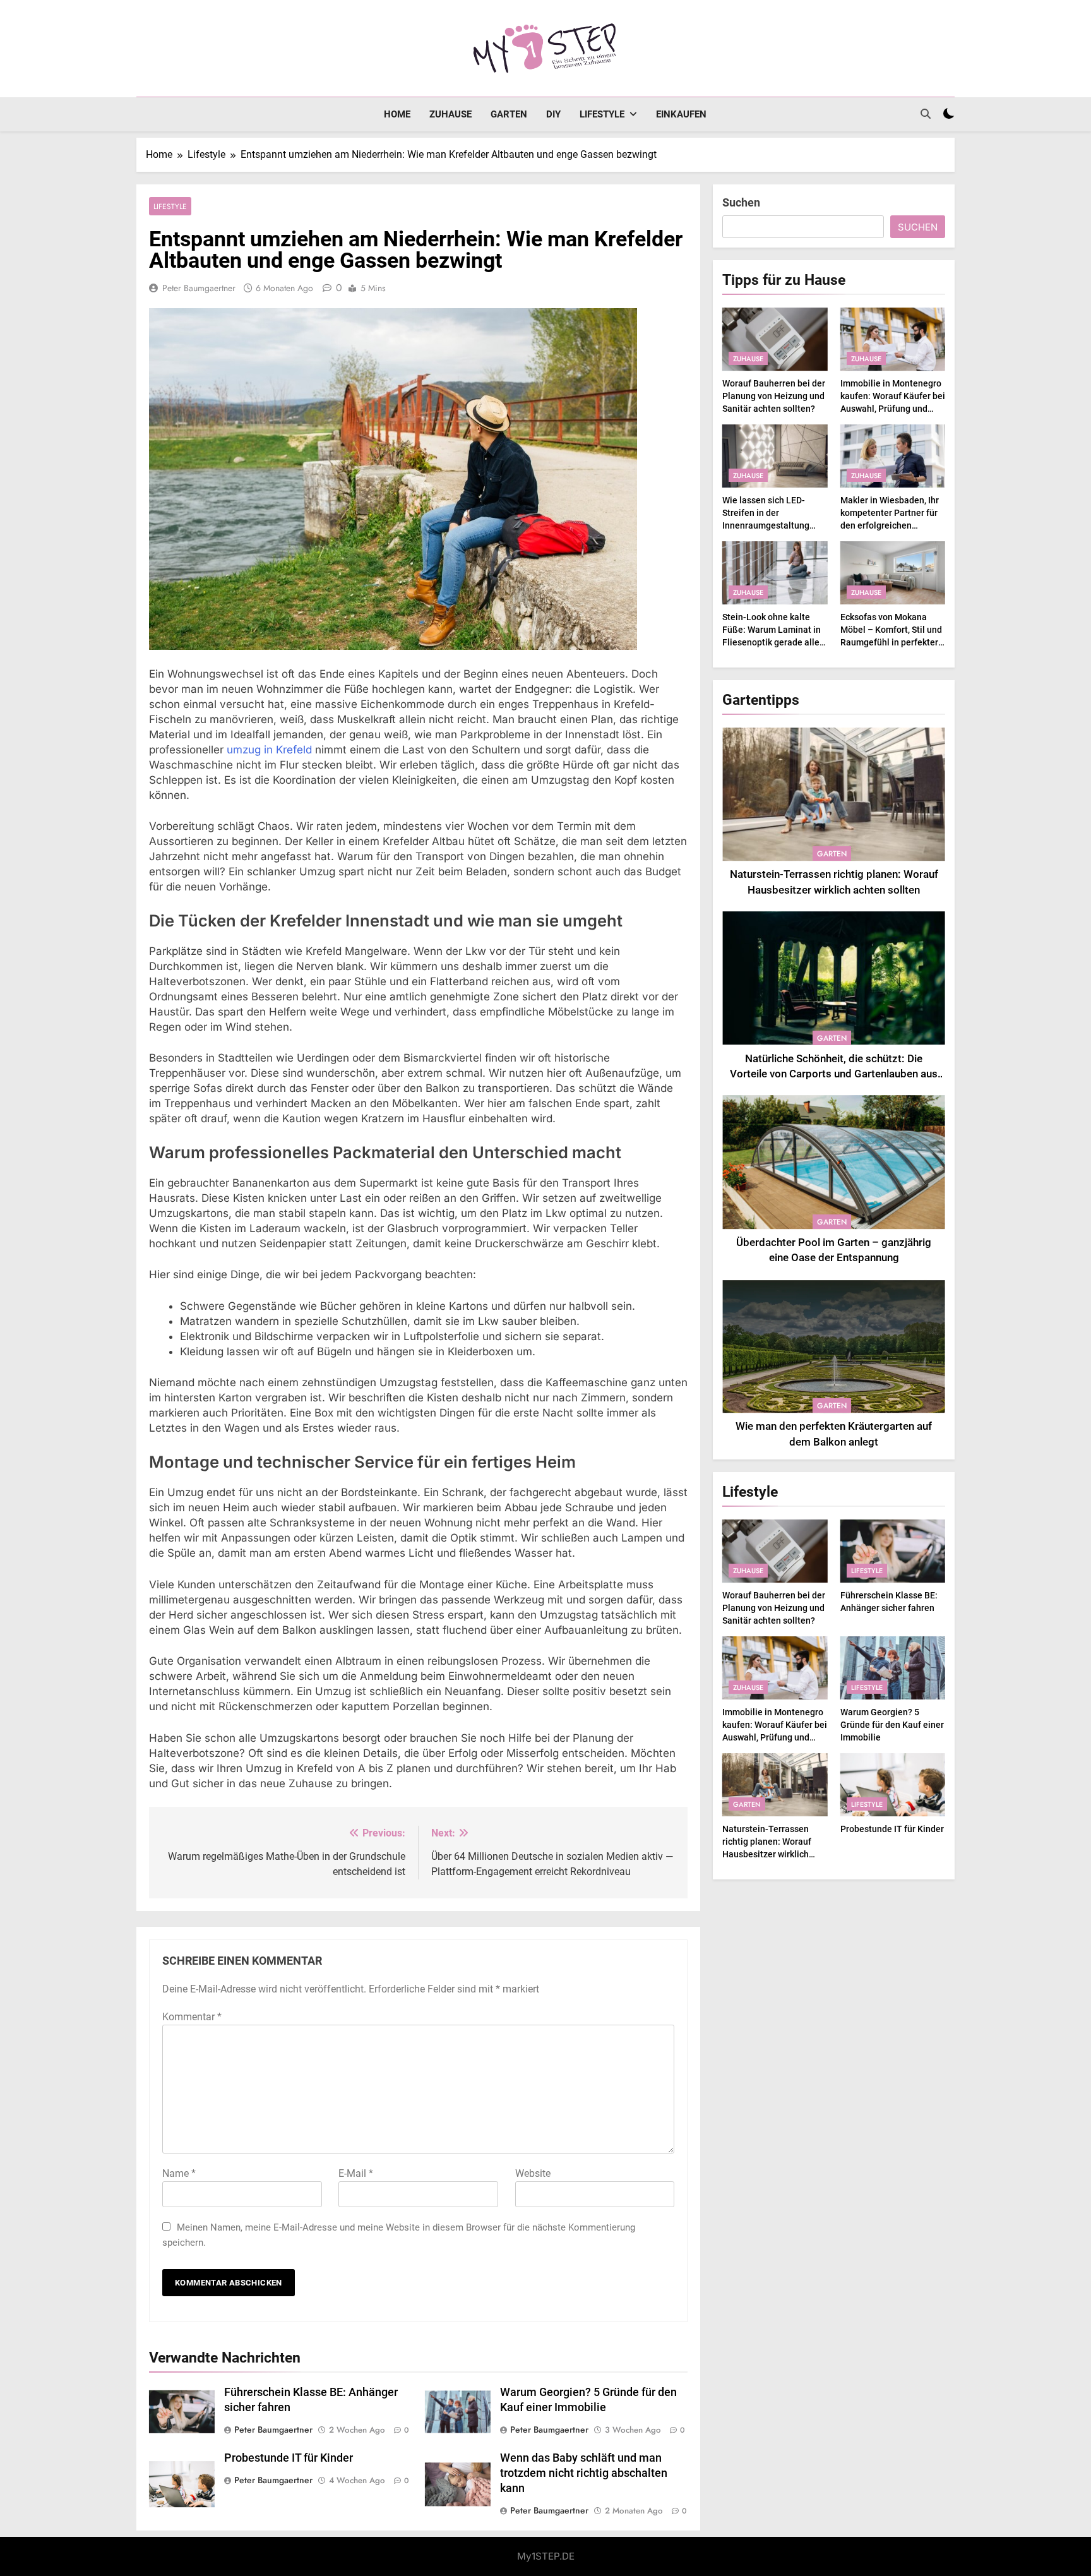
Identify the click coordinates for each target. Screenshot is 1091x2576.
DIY (553, 114)
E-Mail (356, 2173)
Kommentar (192, 2017)
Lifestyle (602, 114)
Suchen (741, 202)
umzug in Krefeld (269, 750)
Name (179, 2173)
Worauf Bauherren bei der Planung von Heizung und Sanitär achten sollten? (774, 396)
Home (397, 114)
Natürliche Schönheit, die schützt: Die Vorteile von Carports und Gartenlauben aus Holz (834, 1075)
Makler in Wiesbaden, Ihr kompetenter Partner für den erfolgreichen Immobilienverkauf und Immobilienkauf (890, 525)
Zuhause (450, 114)
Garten (509, 114)
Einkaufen (681, 114)
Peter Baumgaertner (199, 288)
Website (533, 2173)
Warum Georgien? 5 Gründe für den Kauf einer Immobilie (892, 1725)
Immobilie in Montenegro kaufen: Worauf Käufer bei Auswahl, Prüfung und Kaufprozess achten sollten (893, 409)
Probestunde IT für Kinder (289, 2458)
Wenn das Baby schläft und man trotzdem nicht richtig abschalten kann (584, 2473)
